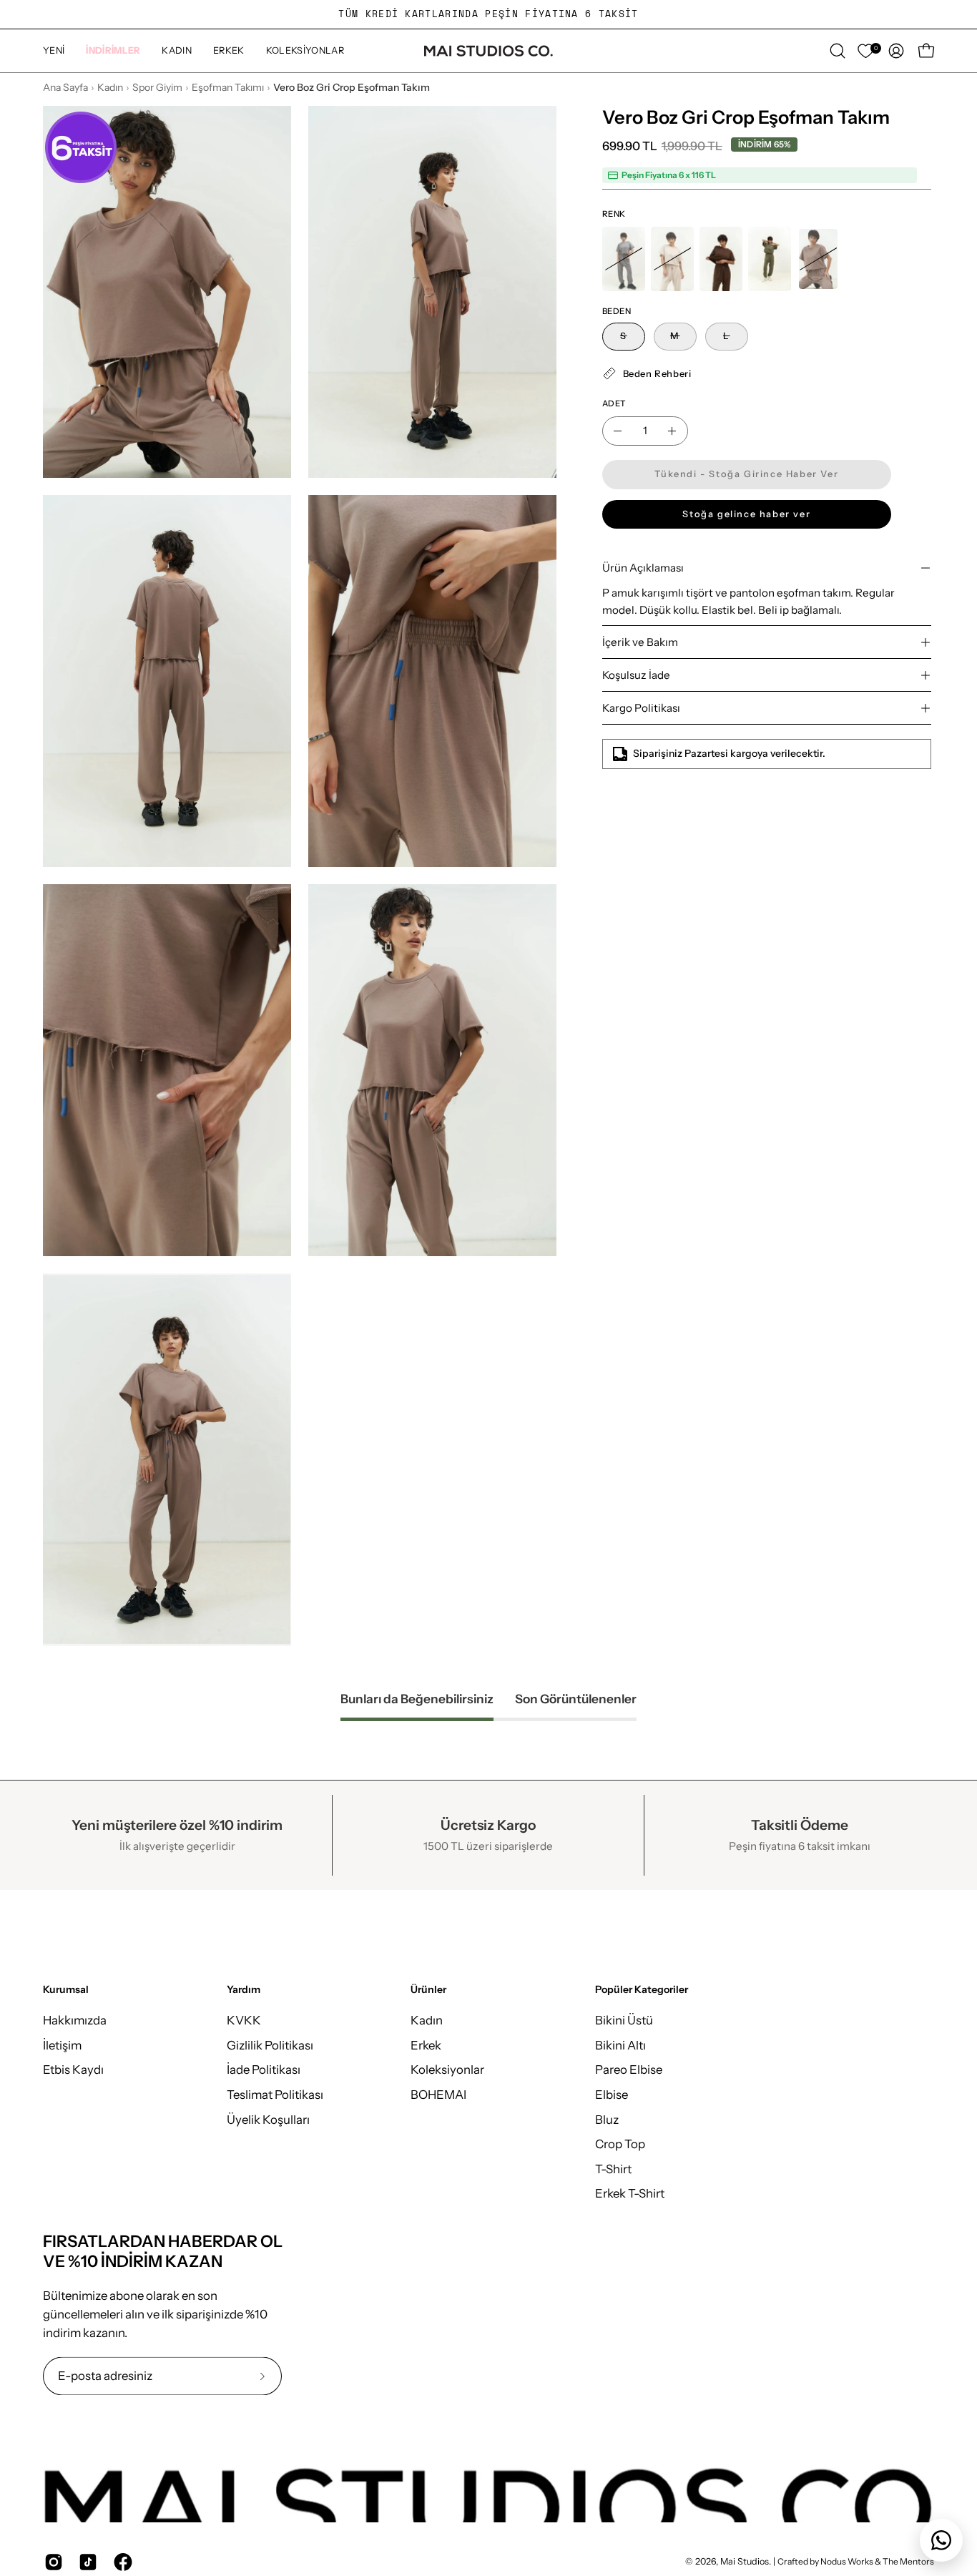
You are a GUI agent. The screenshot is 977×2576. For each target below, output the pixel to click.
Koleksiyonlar (447, 2070)
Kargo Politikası (641, 708)
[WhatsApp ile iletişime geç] (941, 2540)
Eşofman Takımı (228, 87)
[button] (113, 51)
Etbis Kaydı (73, 2070)
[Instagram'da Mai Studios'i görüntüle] (51, 2562)
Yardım (244, 1990)
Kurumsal (66, 1990)
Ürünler (428, 1990)
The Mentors (908, 2562)
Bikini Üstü (624, 2020)
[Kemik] (672, 259)
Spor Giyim (157, 87)
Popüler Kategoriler (642, 1990)
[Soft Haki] (770, 259)
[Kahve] (721, 259)
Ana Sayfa (65, 87)
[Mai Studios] (488, 51)
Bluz (607, 2120)
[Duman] (624, 259)
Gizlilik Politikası (270, 2045)
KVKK (244, 2020)
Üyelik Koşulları (268, 2120)
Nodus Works (846, 2562)
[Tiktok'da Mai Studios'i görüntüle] (85, 2562)
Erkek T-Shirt (630, 2193)
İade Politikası (264, 2070)
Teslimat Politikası (275, 2095)
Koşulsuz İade (636, 675)
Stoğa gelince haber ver (746, 514)
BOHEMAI (438, 2095)
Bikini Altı (620, 2045)
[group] (488, 14)
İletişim (62, 2045)
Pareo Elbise (629, 2070)
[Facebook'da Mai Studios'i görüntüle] (120, 2562)
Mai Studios (745, 2562)
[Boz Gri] (818, 259)
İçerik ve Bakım (640, 642)
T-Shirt (613, 2169)
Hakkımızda (75, 2020)
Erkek (426, 2045)
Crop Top (620, 2144)
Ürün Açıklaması (643, 568)
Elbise (612, 2095)
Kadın (110, 87)
